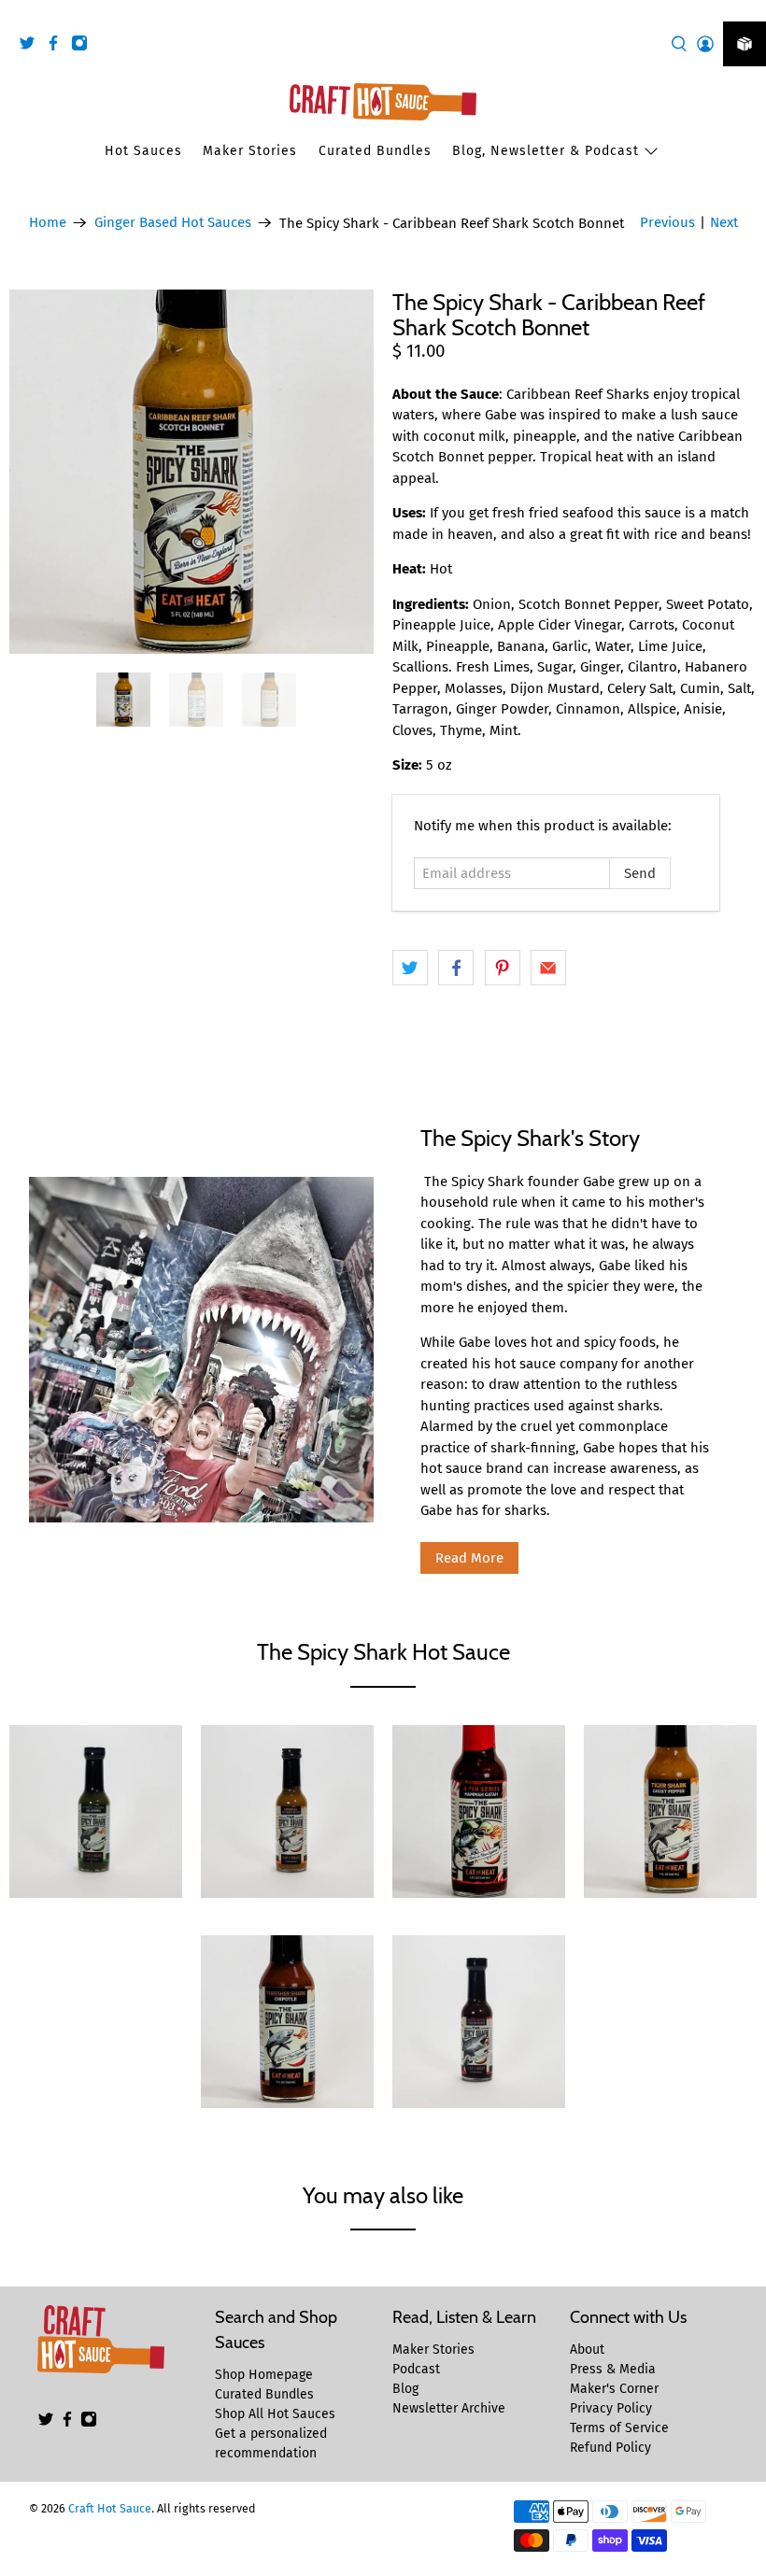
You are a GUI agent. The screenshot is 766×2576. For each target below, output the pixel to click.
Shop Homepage (264, 2375)
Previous (667, 222)
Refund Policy (610, 2448)
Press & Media (613, 2369)
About (587, 2350)
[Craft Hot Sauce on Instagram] (84, 46)
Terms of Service (619, 2428)
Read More (469, 1558)
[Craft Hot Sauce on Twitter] (32, 46)
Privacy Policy (611, 2408)
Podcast (416, 2369)
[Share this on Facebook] (456, 968)
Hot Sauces (143, 151)
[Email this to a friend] (548, 968)
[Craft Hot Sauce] (383, 102)
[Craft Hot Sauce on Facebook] (58, 46)
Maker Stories (250, 151)
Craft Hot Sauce (110, 2508)
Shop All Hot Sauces (275, 2414)
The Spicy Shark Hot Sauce (383, 1652)
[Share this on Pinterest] (503, 968)
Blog (405, 2389)
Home (48, 223)
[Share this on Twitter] (410, 968)
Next (724, 222)
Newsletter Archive (449, 2408)
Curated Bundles (375, 151)
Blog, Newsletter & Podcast (546, 151)
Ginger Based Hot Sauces (173, 223)
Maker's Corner (614, 2389)
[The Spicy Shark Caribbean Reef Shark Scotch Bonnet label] (191, 472)
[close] (747, 10)
